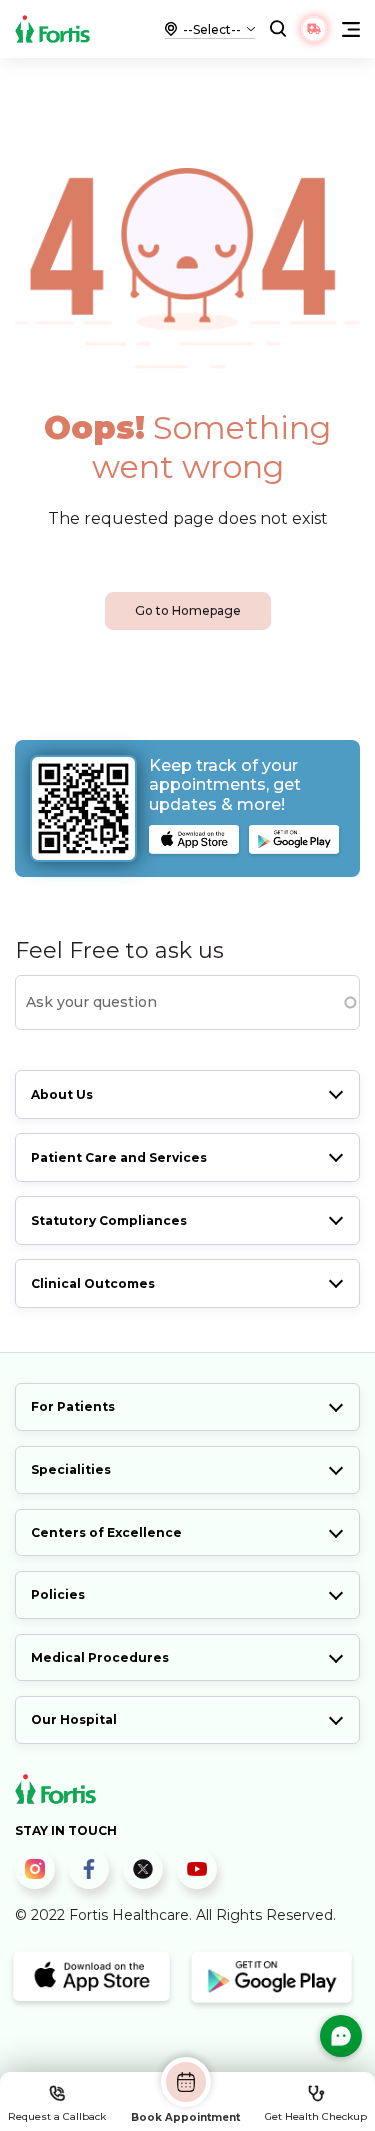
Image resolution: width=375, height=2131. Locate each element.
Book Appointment (185, 2117)
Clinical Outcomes (93, 1283)
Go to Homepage (188, 610)
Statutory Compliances (109, 1220)
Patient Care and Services (119, 1157)
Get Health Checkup (316, 2116)
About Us (62, 1094)
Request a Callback (57, 2116)
